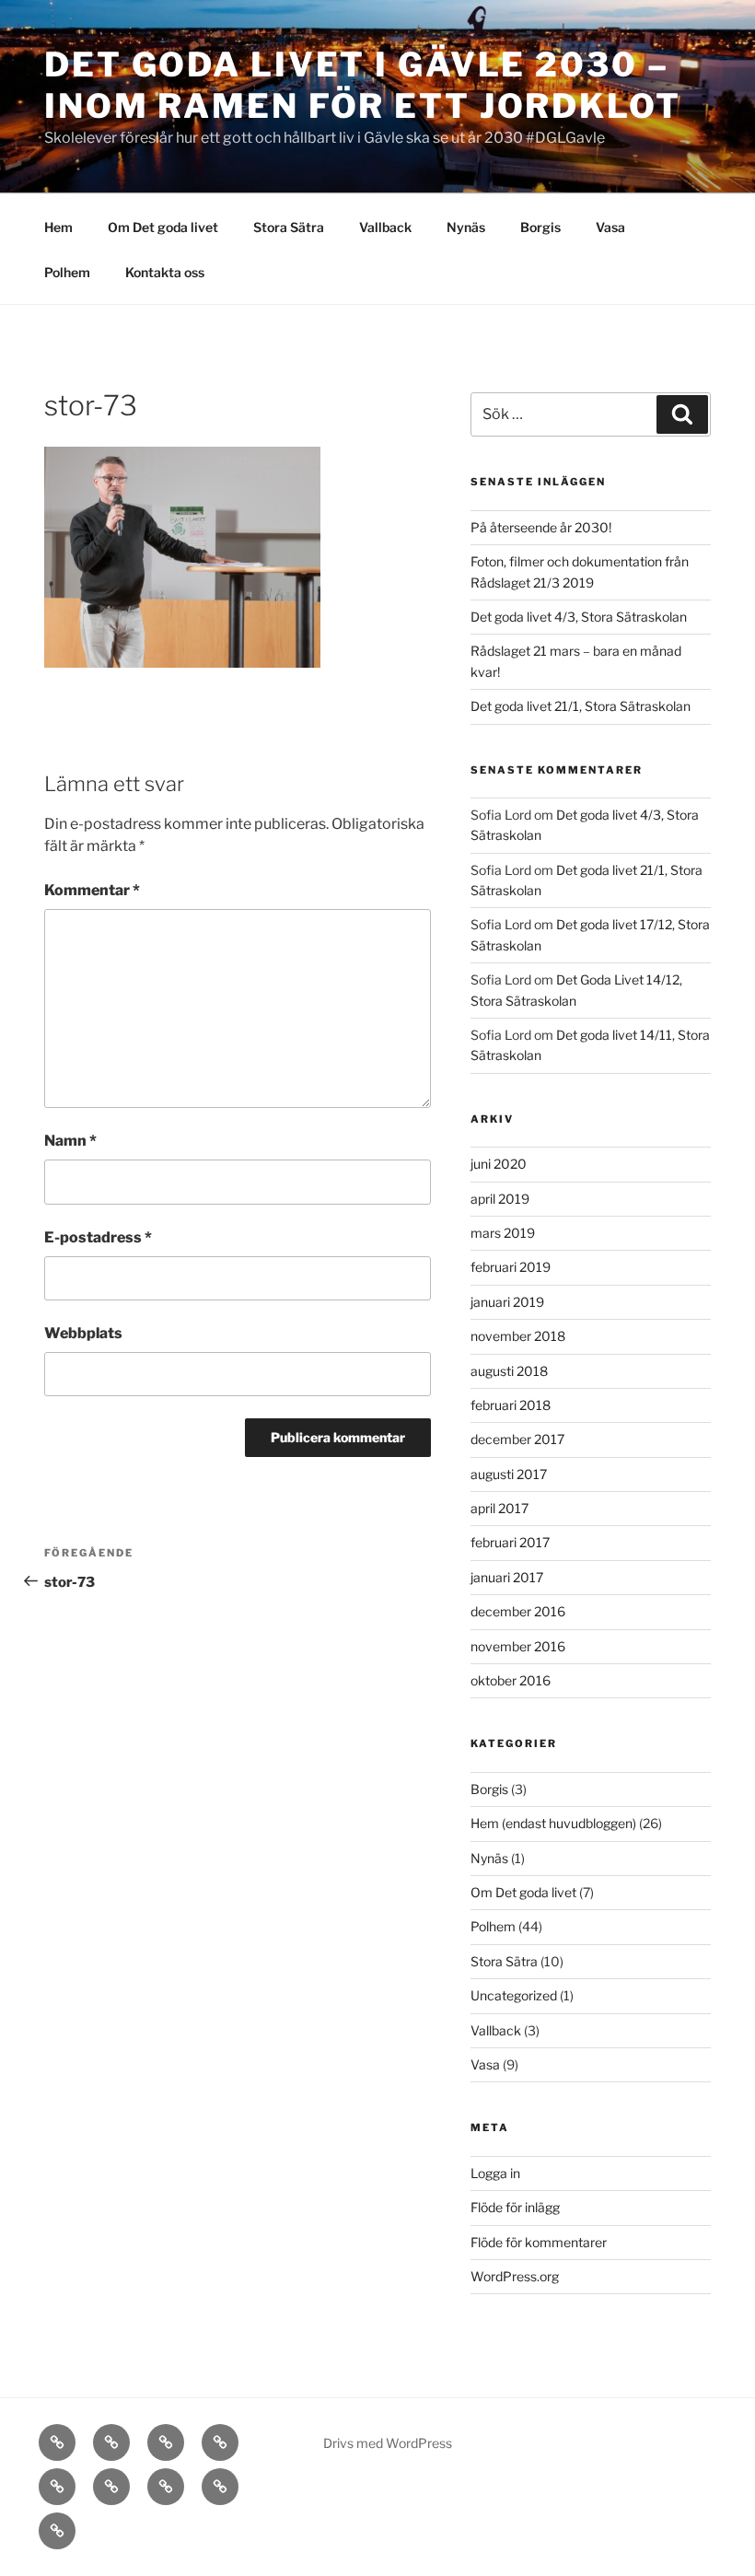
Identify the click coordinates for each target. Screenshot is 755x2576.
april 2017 (499, 1508)
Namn (70, 1141)
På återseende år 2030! (541, 527)
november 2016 (518, 1646)
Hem (58, 227)
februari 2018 (511, 1405)
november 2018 (518, 1336)
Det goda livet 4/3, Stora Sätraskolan (579, 617)
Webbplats (83, 1333)
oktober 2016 (511, 1680)
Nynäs (466, 227)
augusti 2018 (509, 1371)
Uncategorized (514, 1995)
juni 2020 (499, 1164)
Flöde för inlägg (515, 2207)
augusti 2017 (509, 1474)
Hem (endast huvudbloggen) (553, 1823)
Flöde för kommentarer (539, 2242)
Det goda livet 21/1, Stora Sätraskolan (581, 706)
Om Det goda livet (163, 227)
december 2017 (517, 1439)
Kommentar (92, 890)
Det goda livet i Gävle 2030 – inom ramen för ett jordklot (363, 85)
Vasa (610, 227)
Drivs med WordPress (388, 2443)
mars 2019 (503, 1233)
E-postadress (98, 1237)
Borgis (540, 227)
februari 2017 (510, 1542)
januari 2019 (507, 1302)
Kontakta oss (165, 272)
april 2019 (500, 1199)
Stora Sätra (289, 227)
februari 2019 (511, 1267)
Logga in (495, 2173)
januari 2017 (507, 1577)
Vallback (385, 227)
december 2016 (518, 1611)
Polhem (67, 272)
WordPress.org (515, 2276)
